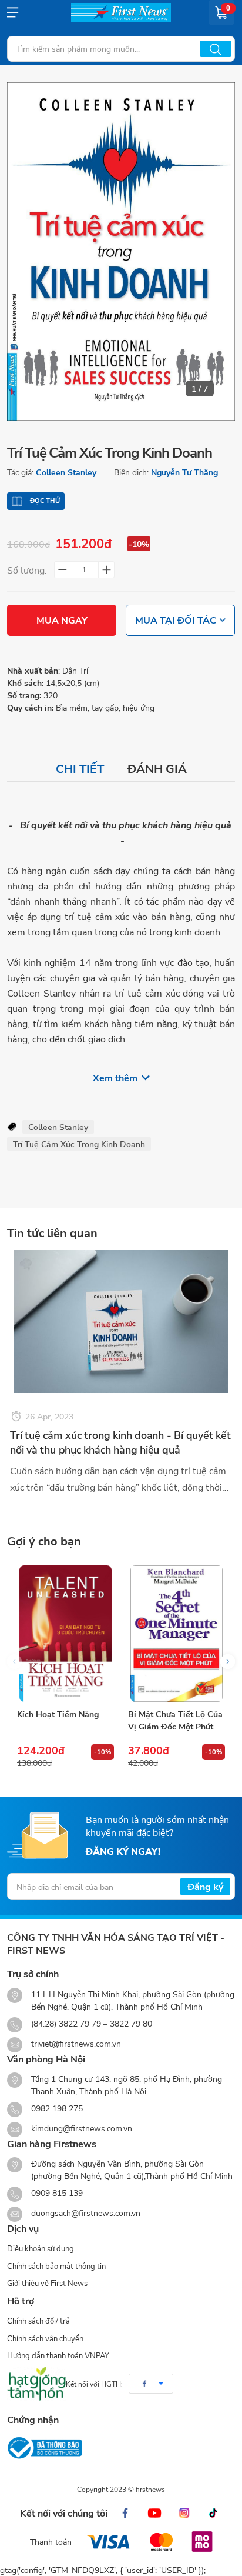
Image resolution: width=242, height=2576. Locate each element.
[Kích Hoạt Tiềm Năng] (65, 1634)
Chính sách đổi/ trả (38, 2321)
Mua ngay (62, 620)
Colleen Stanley (66, 472)
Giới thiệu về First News (47, 2283)
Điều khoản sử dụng (41, 2248)
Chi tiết (80, 769)
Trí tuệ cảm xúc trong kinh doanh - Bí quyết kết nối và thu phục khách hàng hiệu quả (120, 1442)
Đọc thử (45, 501)
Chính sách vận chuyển (45, 2338)
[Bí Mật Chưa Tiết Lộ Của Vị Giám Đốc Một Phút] (177, 1634)
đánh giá (157, 769)
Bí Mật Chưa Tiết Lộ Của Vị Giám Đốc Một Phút (175, 1720)
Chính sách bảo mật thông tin (56, 2266)
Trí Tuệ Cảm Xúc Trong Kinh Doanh (79, 1144)
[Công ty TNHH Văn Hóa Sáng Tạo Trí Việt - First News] (121, 12)
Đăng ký (205, 1886)
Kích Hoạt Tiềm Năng (58, 1714)
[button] (228, 1662)
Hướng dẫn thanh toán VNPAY (58, 2355)
